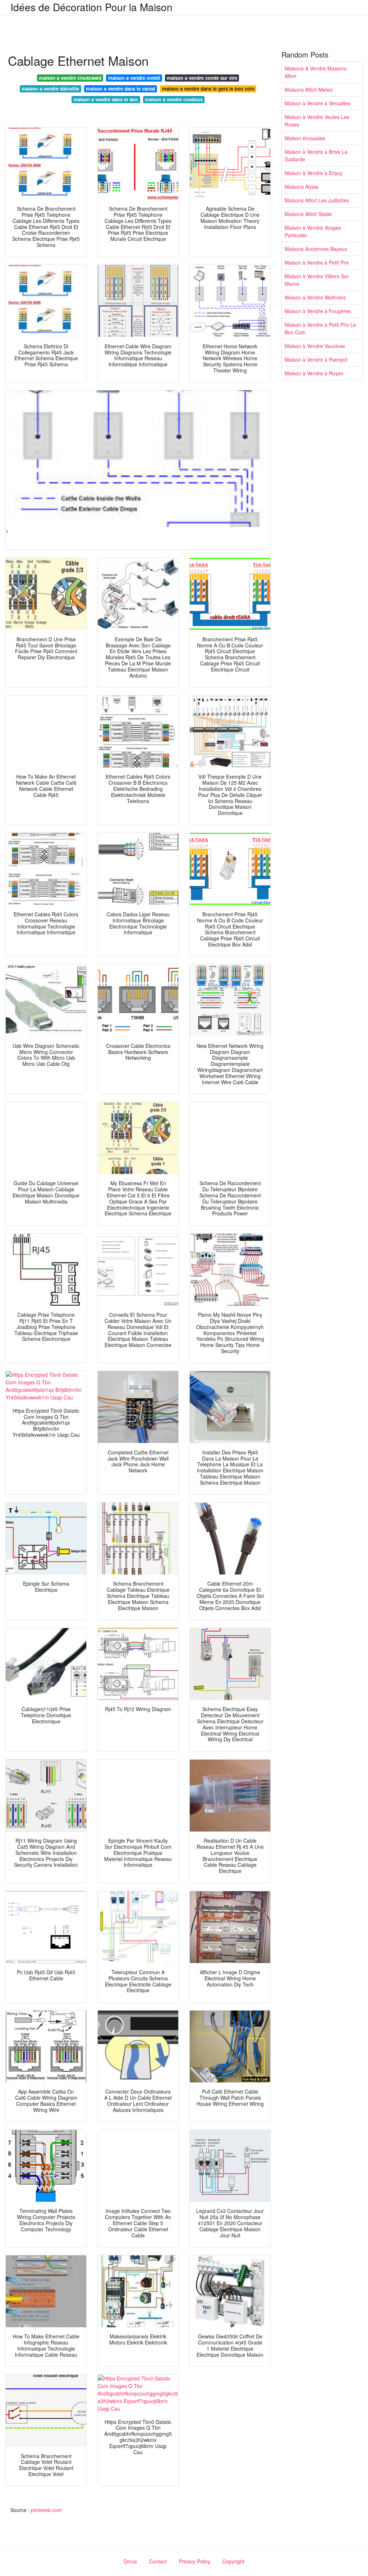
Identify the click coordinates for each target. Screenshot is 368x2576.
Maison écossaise (305, 138)
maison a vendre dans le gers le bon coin (208, 89)
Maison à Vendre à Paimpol (316, 359)
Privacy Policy (195, 2561)
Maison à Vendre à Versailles (318, 103)
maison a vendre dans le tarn (106, 99)
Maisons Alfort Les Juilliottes (317, 200)
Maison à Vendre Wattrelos (315, 297)
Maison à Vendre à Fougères (318, 311)
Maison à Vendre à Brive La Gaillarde (316, 155)
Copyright (233, 2561)
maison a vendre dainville (50, 89)
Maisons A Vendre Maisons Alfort (316, 72)
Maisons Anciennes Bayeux (316, 249)
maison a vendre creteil (134, 78)
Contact (158, 2561)
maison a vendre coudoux (174, 99)
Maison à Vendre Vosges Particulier (313, 231)
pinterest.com (46, 2510)
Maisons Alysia (302, 187)
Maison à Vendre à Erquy (313, 173)
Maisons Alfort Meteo (309, 90)
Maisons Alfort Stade (308, 214)
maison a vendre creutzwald (70, 78)
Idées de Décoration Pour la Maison (91, 7)
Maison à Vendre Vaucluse (315, 346)
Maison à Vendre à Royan (314, 373)
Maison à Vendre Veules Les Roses (317, 121)
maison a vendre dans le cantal (121, 89)
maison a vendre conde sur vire (202, 78)
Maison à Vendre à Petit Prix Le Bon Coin (320, 328)
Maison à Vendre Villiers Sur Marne (317, 280)
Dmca (130, 2561)
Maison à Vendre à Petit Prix (317, 262)
